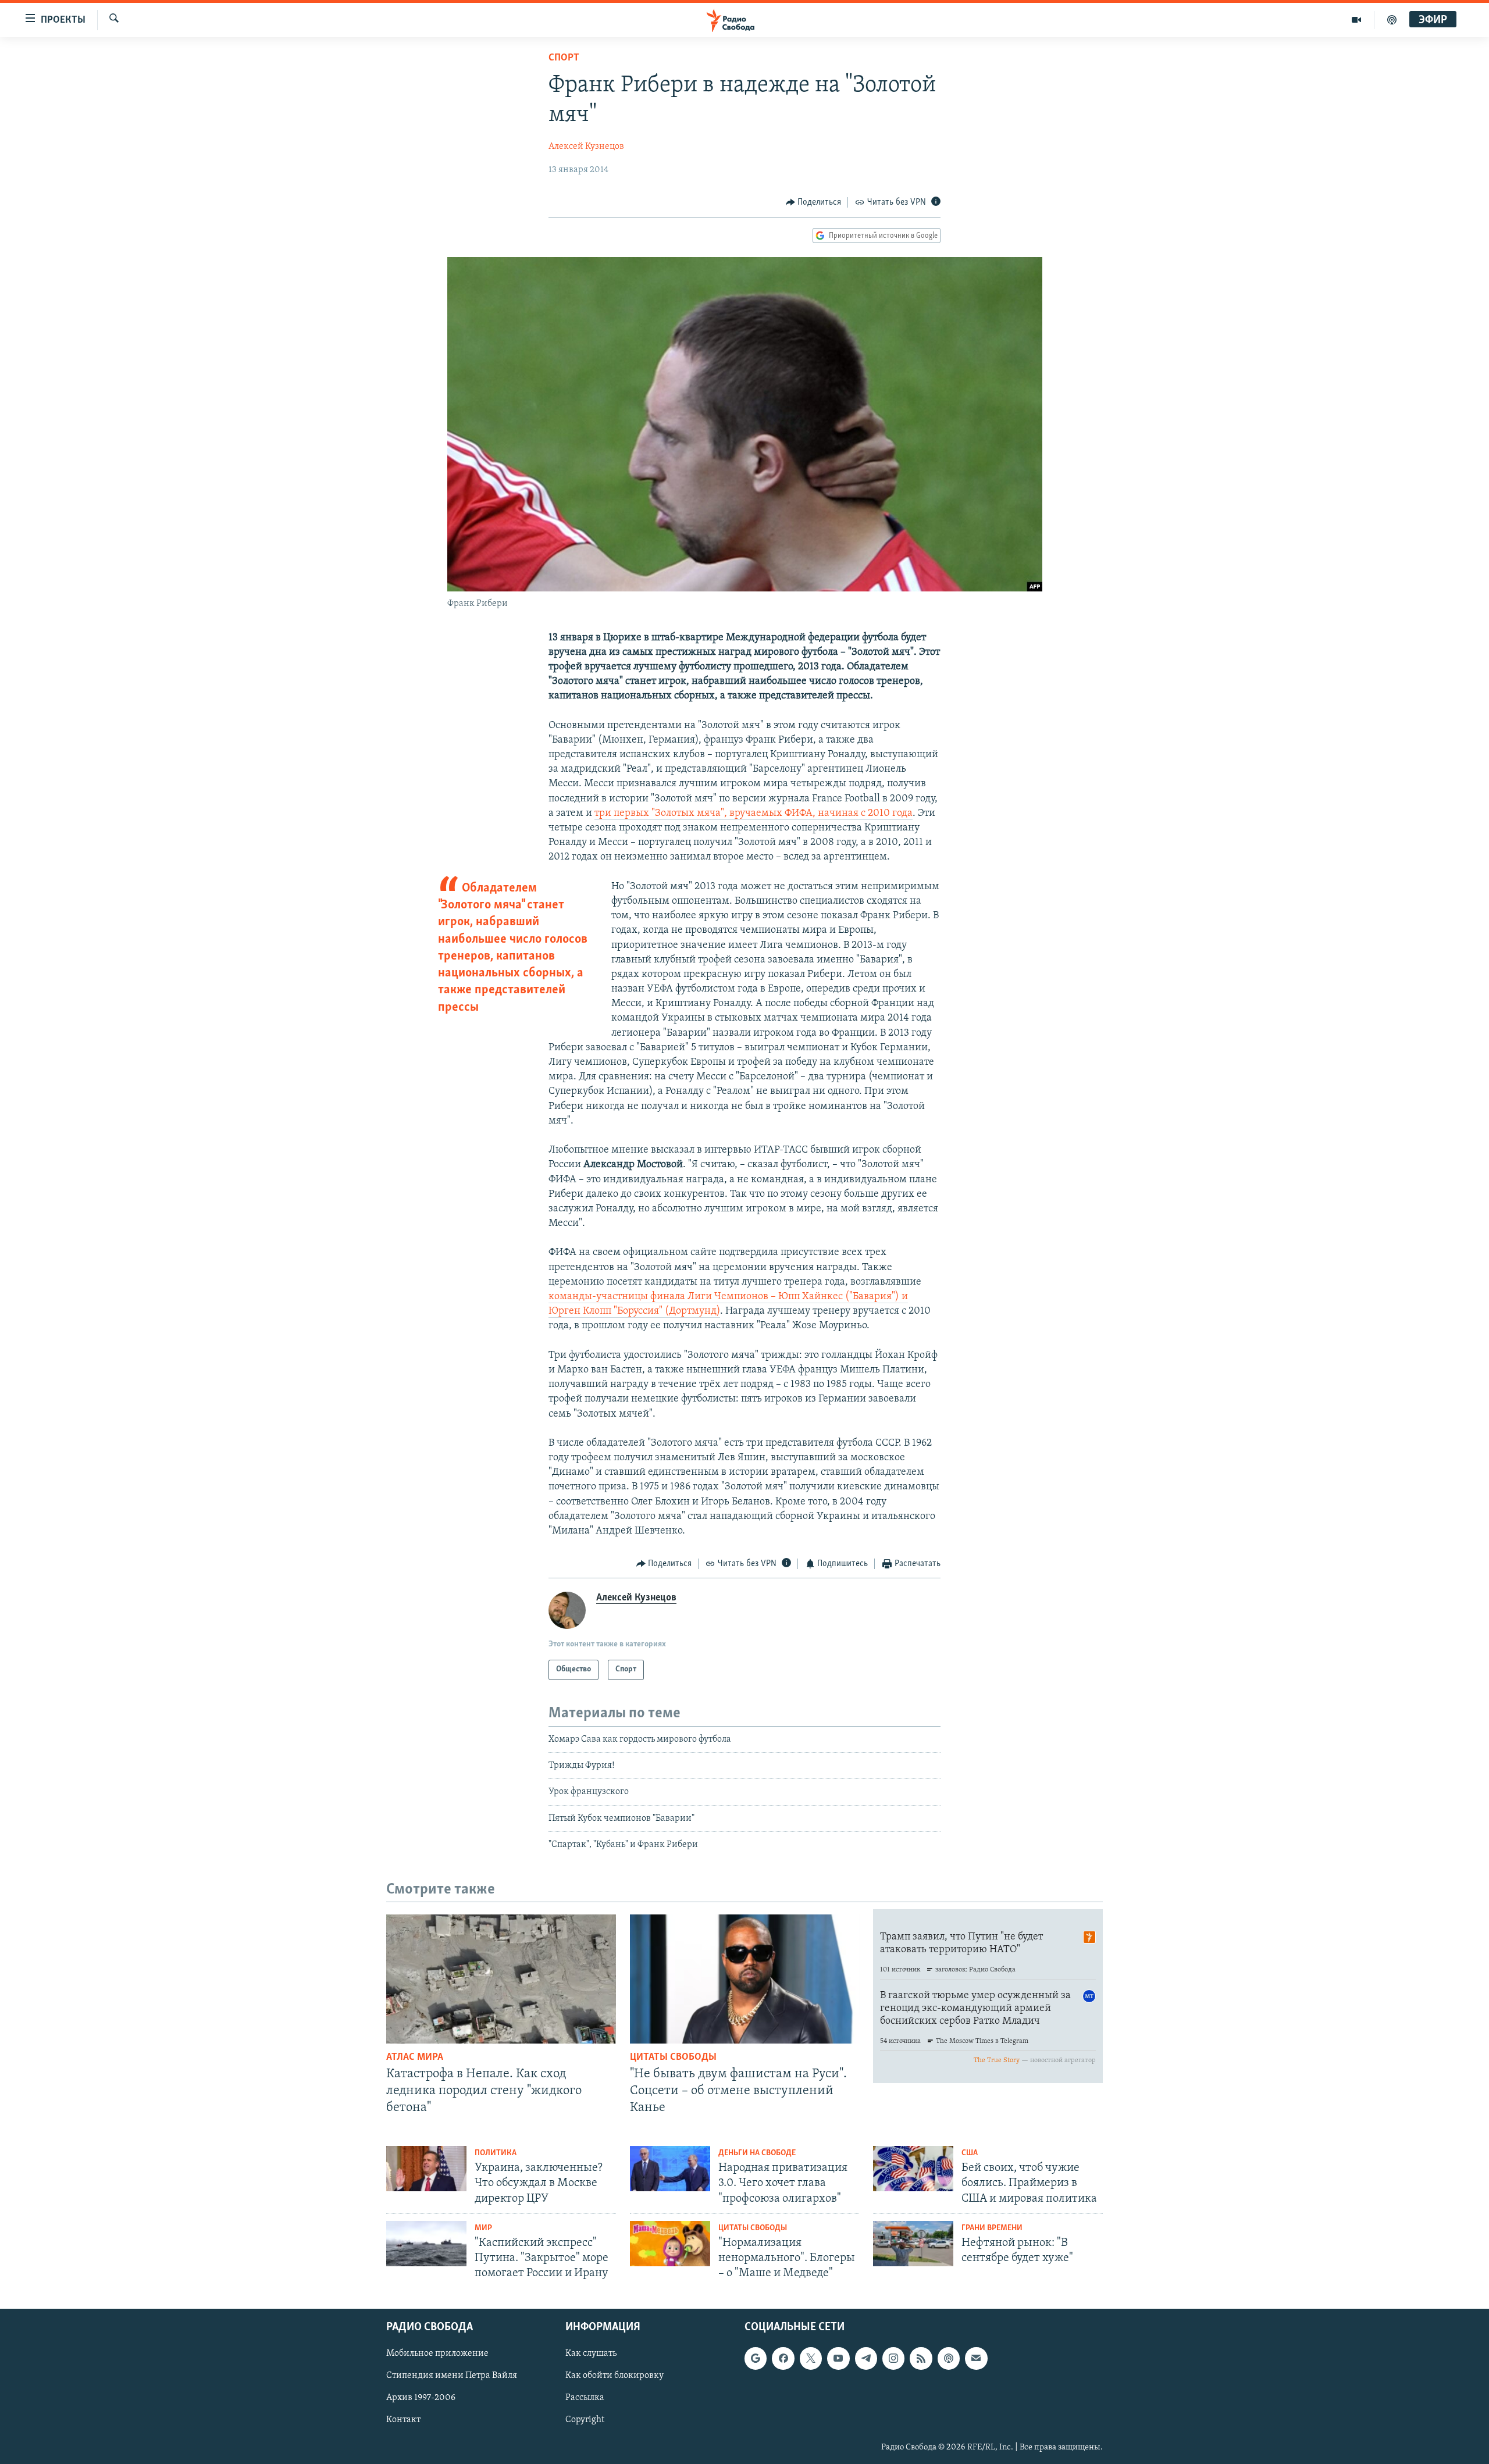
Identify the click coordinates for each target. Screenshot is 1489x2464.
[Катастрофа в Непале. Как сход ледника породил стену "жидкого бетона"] (501, 1979)
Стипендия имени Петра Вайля (452, 2376)
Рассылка (585, 2398)
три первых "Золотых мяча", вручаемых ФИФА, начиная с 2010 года (754, 814)
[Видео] (1357, 20)
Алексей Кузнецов (586, 147)
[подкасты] (1392, 20)
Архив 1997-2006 (421, 2398)
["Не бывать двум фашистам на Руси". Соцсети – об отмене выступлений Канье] (745, 1979)
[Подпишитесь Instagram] (893, 2358)
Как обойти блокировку (615, 2376)
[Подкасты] (949, 2358)
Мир (483, 2228)
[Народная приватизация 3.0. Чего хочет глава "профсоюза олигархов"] (670, 2169)
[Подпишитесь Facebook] (783, 2358)
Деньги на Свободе (757, 2153)
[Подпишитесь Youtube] (838, 2358)
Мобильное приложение (437, 2354)
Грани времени (992, 2228)
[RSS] (921, 2358)
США (970, 2153)
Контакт (403, 2420)
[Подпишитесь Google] (756, 2358)
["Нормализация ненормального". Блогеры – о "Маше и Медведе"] (670, 2244)
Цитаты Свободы (673, 2058)
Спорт (564, 58)
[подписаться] (976, 2358)
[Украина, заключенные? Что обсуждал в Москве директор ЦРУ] (426, 2169)
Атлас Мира (415, 2058)
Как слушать (591, 2354)
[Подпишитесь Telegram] (866, 2358)
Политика (496, 2153)
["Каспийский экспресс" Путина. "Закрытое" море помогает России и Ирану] (426, 2244)
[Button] (814, 202)
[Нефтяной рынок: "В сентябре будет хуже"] (913, 2244)
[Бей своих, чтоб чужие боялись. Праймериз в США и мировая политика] (913, 2169)
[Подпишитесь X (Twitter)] (811, 2358)
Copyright (585, 2420)
